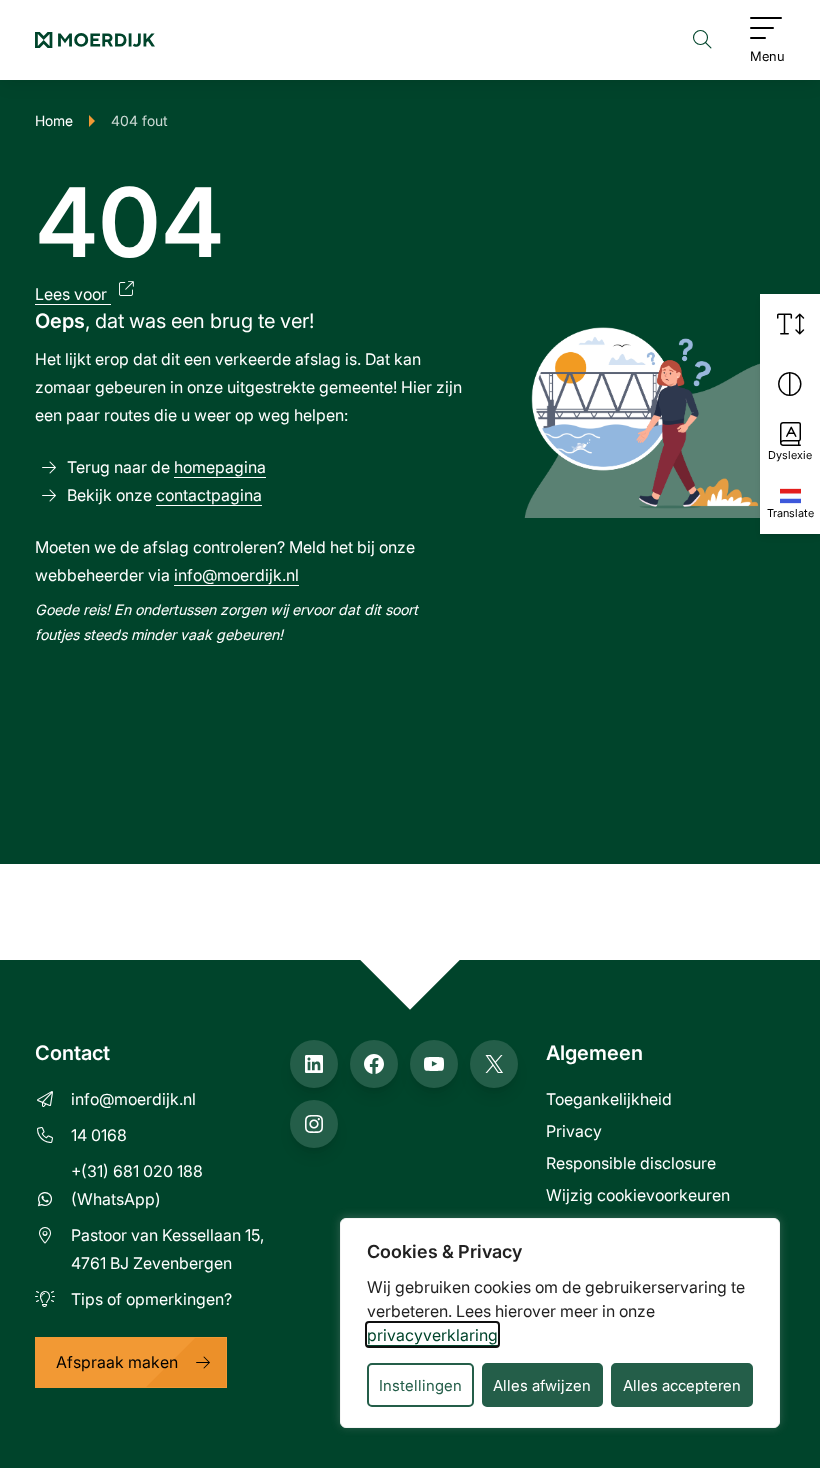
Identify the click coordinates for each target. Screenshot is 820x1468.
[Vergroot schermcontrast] (790, 384)
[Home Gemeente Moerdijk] (95, 40)
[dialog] (560, 1323)
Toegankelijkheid (609, 1098)
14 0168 (99, 1134)
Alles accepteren (682, 1385)
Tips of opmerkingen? (151, 1298)
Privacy (574, 1130)
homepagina (220, 466)
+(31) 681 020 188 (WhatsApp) (137, 1184)
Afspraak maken (117, 1361)
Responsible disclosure (631, 1162)
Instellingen (420, 1385)
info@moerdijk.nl (236, 574)
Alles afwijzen (542, 1385)
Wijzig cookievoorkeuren (638, 1194)
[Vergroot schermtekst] (790, 324)
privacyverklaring (432, 1334)
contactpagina (209, 494)
